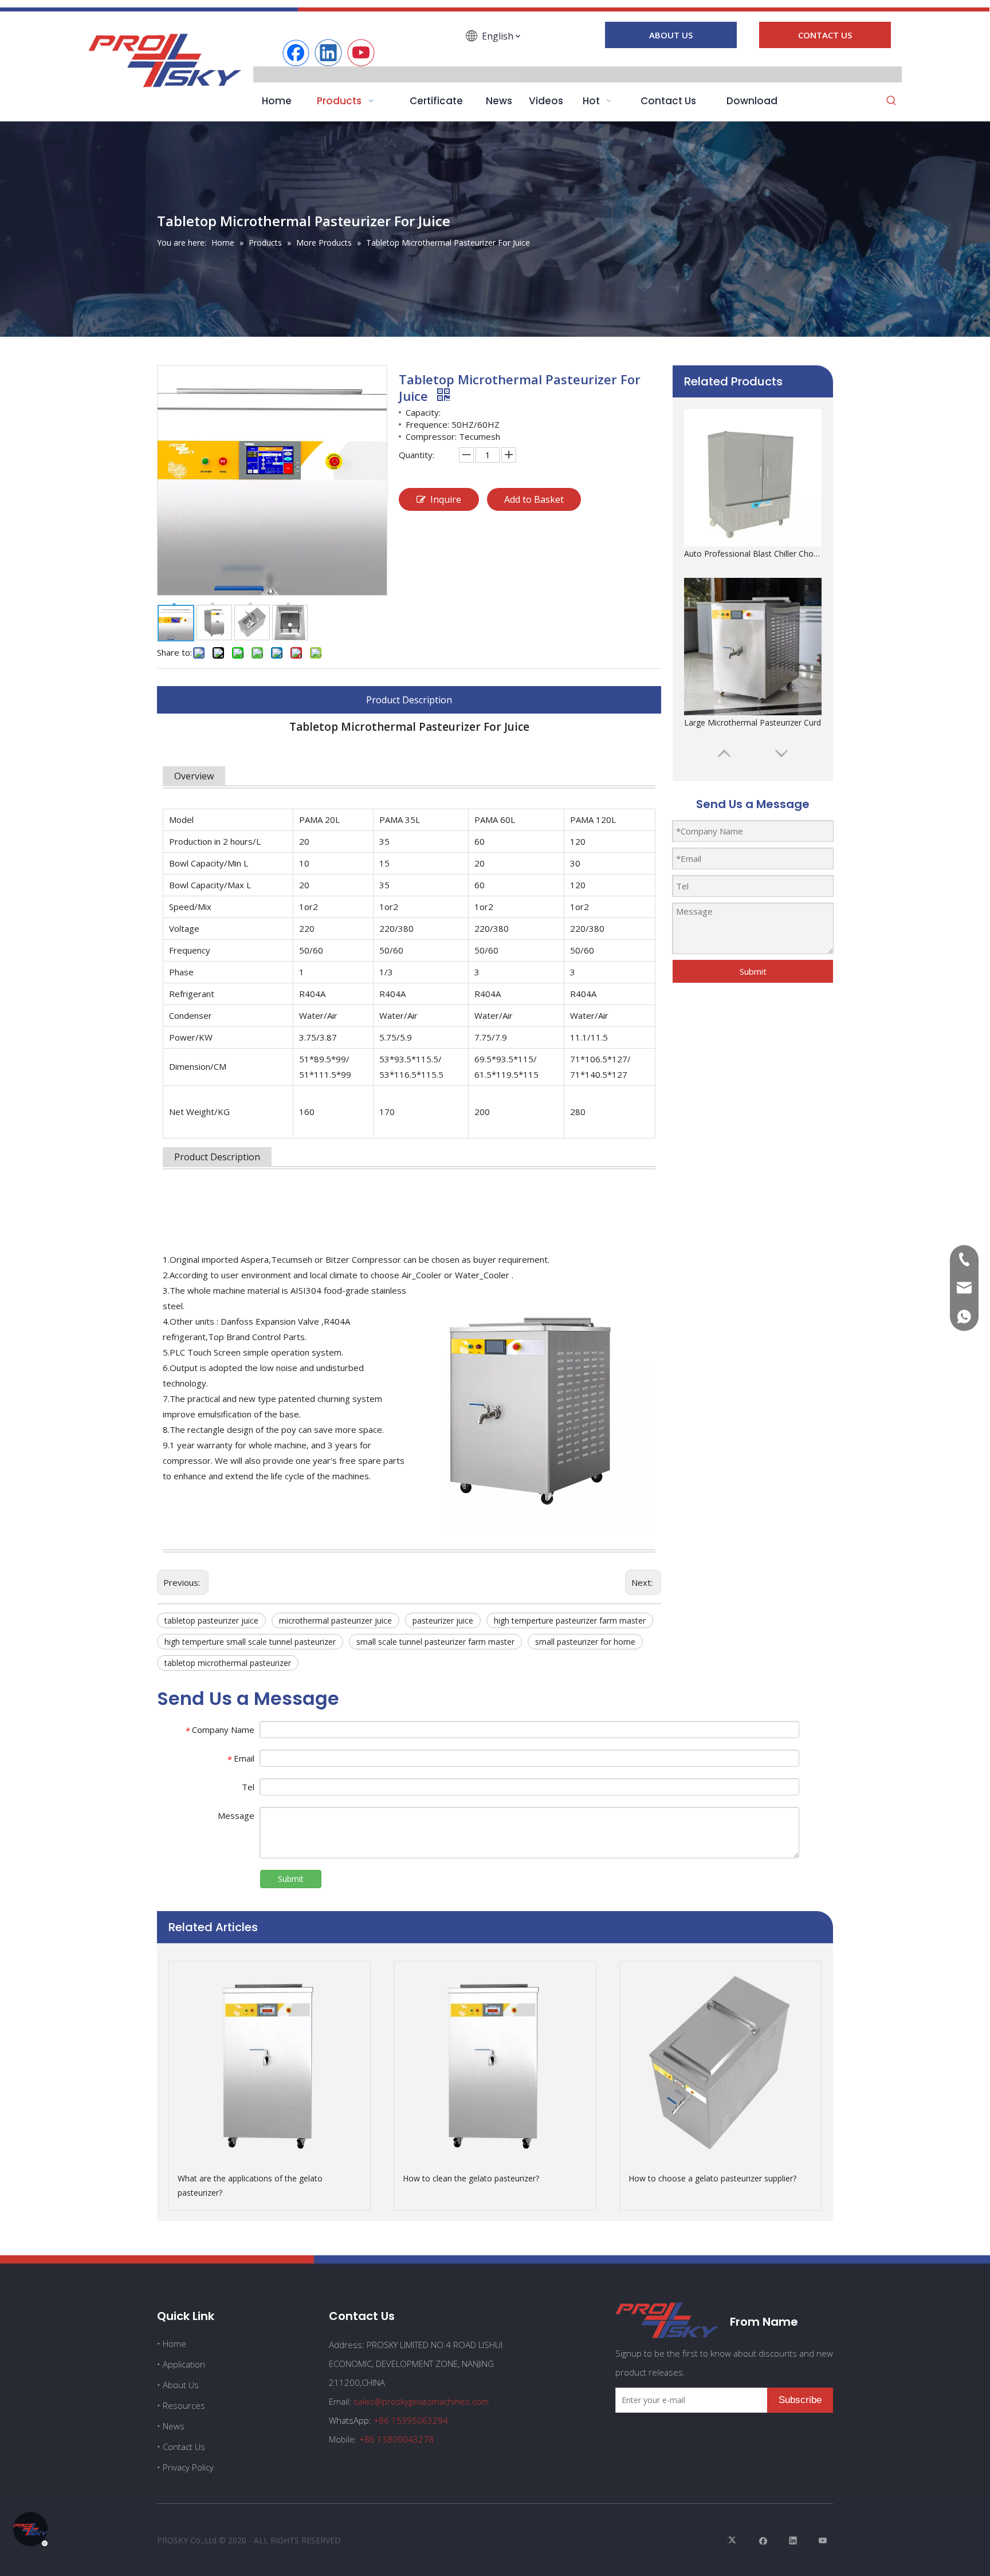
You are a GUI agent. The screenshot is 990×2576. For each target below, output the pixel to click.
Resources (184, 2405)
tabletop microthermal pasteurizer (228, 1663)
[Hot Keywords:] (891, 101)
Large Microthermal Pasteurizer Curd (753, 554)
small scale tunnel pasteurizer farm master (435, 1642)
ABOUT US (671, 35)
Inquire (446, 499)
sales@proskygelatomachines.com (421, 2401)
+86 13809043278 (396, 2439)
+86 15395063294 (411, 2420)
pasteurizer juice (443, 1620)
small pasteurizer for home (585, 1642)
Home (174, 2343)
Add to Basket (534, 499)
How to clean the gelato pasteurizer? (471, 2178)
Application (184, 2364)
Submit (753, 971)
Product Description (409, 700)
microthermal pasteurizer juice (335, 1620)
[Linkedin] (328, 53)
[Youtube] (361, 53)
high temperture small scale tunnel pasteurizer (250, 1642)
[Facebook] (296, 53)
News (174, 2426)
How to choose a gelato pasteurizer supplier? (712, 2178)
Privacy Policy (188, 2467)
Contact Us (184, 2447)
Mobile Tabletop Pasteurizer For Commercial (753, 722)
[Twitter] (734, 2540)
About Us (181, 2385)
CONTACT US (825, 35)
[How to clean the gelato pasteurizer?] (495, 2062)
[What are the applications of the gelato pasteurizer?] (270, 2062)
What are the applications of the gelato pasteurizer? (250, 2185)
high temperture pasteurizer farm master (570, 1620)
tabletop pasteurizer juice (211, 1620)
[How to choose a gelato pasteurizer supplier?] (720, 2062)
